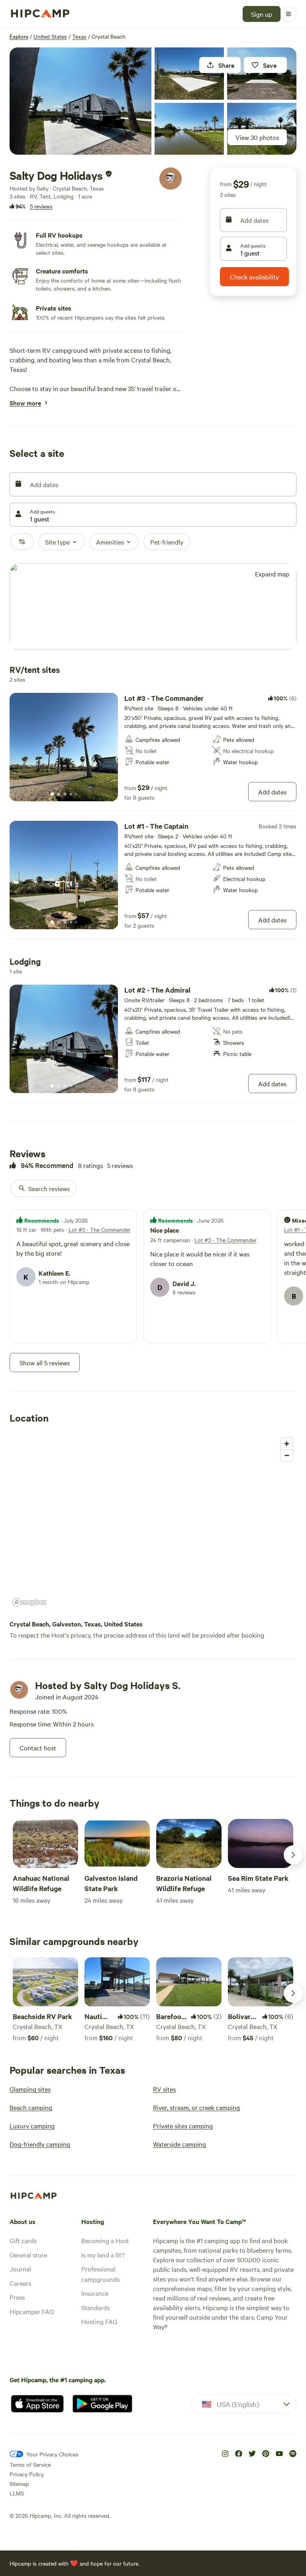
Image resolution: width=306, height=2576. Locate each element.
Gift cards (23, 2240)
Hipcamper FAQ (32, 2311)
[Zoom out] (287, 1455)
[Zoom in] (287, 1444)
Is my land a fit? (103, 2255)
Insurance (95, 2293)
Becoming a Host (105, 2240)
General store (28, 2255)
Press (17, 2297)
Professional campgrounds (100, 2274)
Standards (95, 2307)
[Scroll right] (293, 1855)
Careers (20, 2283)
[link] (153, 747)
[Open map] (153, 607)
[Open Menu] (288, 14)
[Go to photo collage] (80, 101)
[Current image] (52, 794)
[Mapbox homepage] (29, 1602)
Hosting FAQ (99, 2321)
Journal (20, 2269)
